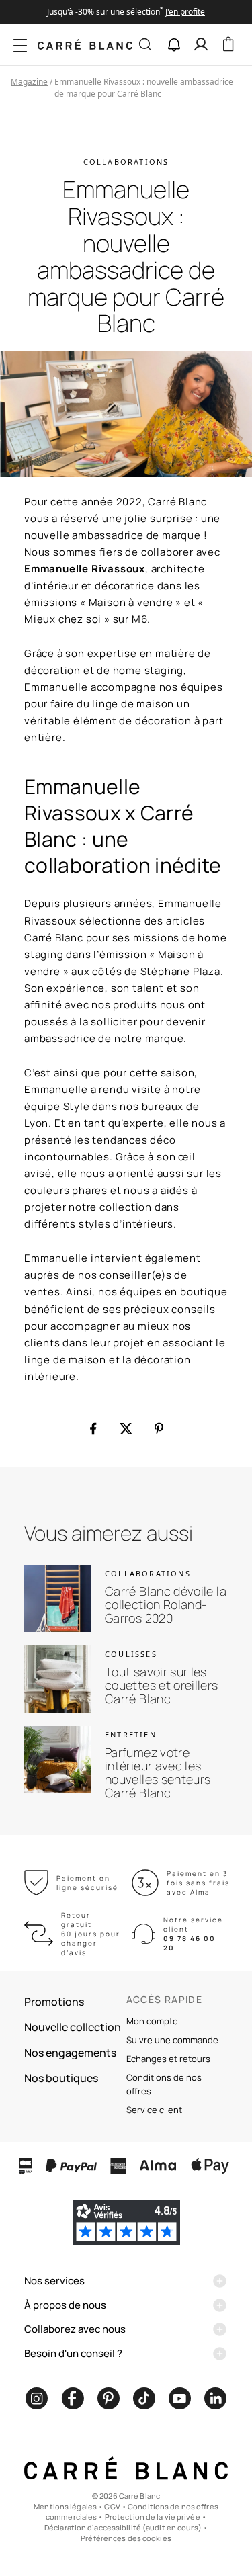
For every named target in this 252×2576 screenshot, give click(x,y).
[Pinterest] (109, 2398)
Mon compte (152, 2021)
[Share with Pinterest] (159, 1429)
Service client (154, 2110)
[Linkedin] (215, 2398)
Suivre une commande (172, 2040)
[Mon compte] (201, 44)
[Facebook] (73, 2398)
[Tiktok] (144, 2398)
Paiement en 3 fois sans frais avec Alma (198, 1883)
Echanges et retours (168, 2059)
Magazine (29, 82)
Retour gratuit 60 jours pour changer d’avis (91, 1934)
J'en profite (185, 12)
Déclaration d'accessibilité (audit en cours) (123, 2527)
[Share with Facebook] (93, 1429)
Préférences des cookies (126, 2538)
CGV (112, 2506)
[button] (174, 45)
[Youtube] (180, 2398)
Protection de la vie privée (153, 2517)
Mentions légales (65, 2506)
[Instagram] (37, 2398)
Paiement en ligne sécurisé (87, 1883)
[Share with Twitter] (126, 1429)
